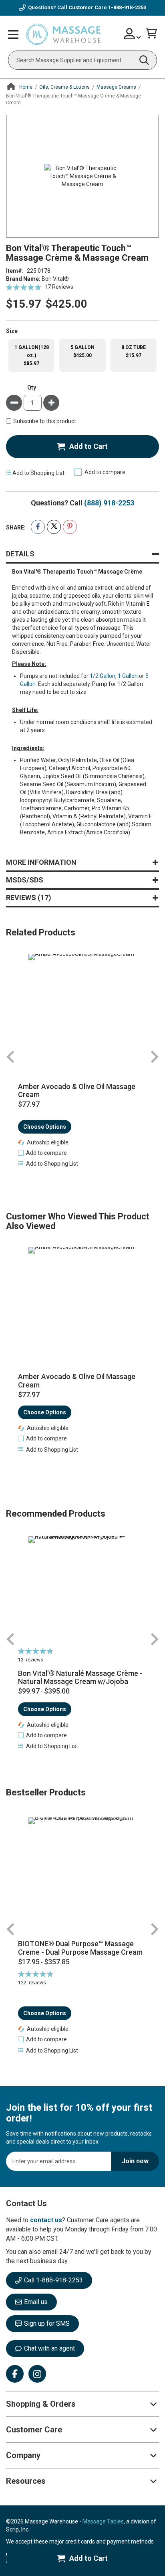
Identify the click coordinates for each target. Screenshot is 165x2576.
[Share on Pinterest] (70, 527)
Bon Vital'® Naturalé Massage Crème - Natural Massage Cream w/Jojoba (80, 1678)
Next (154, 1057)
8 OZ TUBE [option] (134, 351)
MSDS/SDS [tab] (25, 880)
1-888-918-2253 (127, 7)
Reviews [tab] (27, 898)
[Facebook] (15, 2374)
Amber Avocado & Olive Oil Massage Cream (77, 1091)
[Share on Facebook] (38, 527)
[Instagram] (37, 2374)
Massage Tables (103, 2521)
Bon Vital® (55, 279)
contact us (46, 2220)
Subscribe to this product (45, 421)
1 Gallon (128, 676)
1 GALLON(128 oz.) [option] (32, 355)
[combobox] (82, 60)
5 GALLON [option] (82, 351)
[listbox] (82, 356)
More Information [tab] (41, 862)
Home (26, 87)
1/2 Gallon (103, 676)
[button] (42, 1153)
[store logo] (63, 35)
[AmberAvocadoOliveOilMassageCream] (82, 1008)
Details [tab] (20, 554)
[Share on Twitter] (54, 527)
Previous (11, 1057)
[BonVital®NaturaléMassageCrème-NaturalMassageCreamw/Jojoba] (82, 1590)
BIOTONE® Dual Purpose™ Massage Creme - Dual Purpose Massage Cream (80, 1948)
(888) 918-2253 (109, 503)
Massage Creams (116, 87)
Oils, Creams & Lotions (64, 87)
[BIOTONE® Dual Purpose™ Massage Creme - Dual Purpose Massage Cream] (82, 1875)
